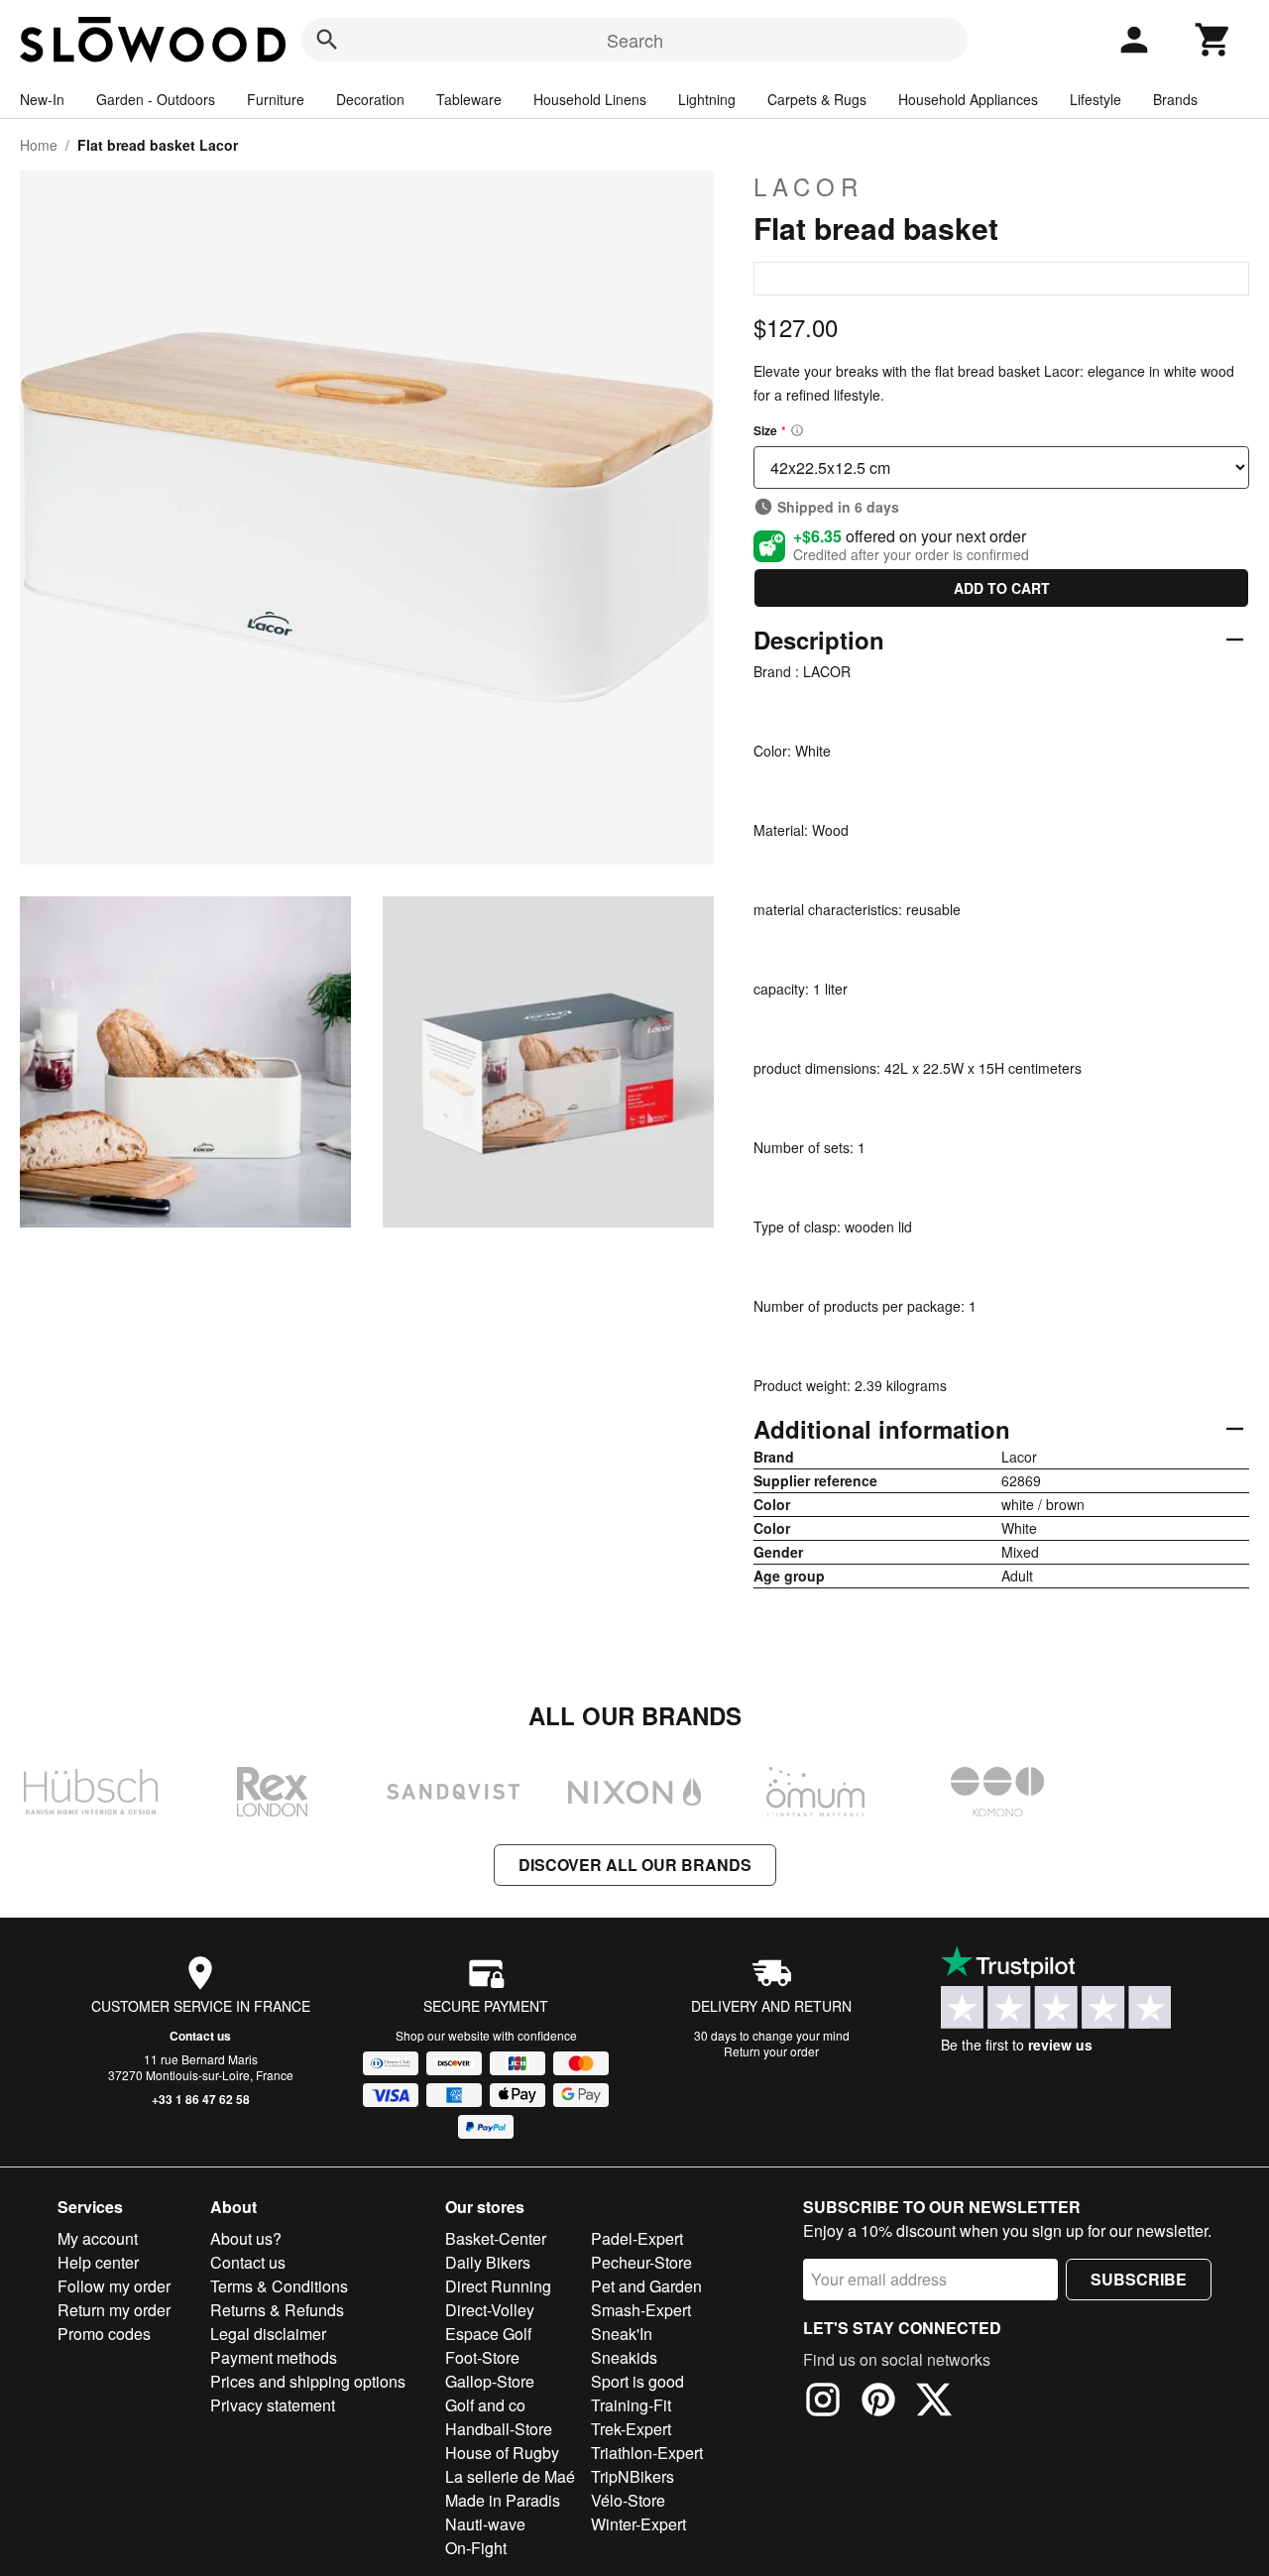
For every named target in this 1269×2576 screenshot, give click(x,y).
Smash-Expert (641, 2310)
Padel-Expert (637, 2238)
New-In (42, 99)
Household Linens (590, 99)
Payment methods (274, 2357)
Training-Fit (631, 2405)
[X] (934, 2402)
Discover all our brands (635, 1865)
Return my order (114, 2310)
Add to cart (1002, 588)
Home (39, 145)
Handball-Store (499, 2429)
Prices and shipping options (308, 2381)
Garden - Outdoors (156, 99)
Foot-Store (482, 2357)
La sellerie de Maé (510, 2476)
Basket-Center (496, 2238)
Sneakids (624, 2357)
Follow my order (114, 2286)
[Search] (327, 40)
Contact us (200, 2036)
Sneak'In (622, 2334)
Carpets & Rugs (817, 99)
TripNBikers (633, 2476)
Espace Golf (488, 2334)
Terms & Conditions (279, 2286)
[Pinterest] (878, 2402)
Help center (98, 2262)
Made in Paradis (503, 2500)
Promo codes (104, 2334)
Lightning (707, 99)
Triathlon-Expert (647, 2453)
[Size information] (797, 430)
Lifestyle (1096, 99)
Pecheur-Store (641, 2262)
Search (635, 40)
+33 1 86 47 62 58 (201, 2099)
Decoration (370, 99)
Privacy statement (273, 2405)
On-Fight (476, 2548)
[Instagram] (823, 2402)
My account (98, 2238)
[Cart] (1213, 40)
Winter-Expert (638, 2524)
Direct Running (498, 2286)
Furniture (276, 99)
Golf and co (485, 2405)
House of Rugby (502, 2453)
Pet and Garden (646, 2286)
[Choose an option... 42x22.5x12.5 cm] (1001, 468)
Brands (1175, 99)
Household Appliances (968, 99)
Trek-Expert (631, 2429)
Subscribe (1139, 2279)
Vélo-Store (628, 2500)
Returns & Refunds (277, 2310)
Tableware (469, 99)
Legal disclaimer (268, 2334)
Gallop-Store (490, 2381)
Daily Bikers (488, 2262)
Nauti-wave (485, 2524)
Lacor (808, 186)
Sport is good (637, 2381)
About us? (246, 2238)
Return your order (771, 2051)
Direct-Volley (490, 2310)
